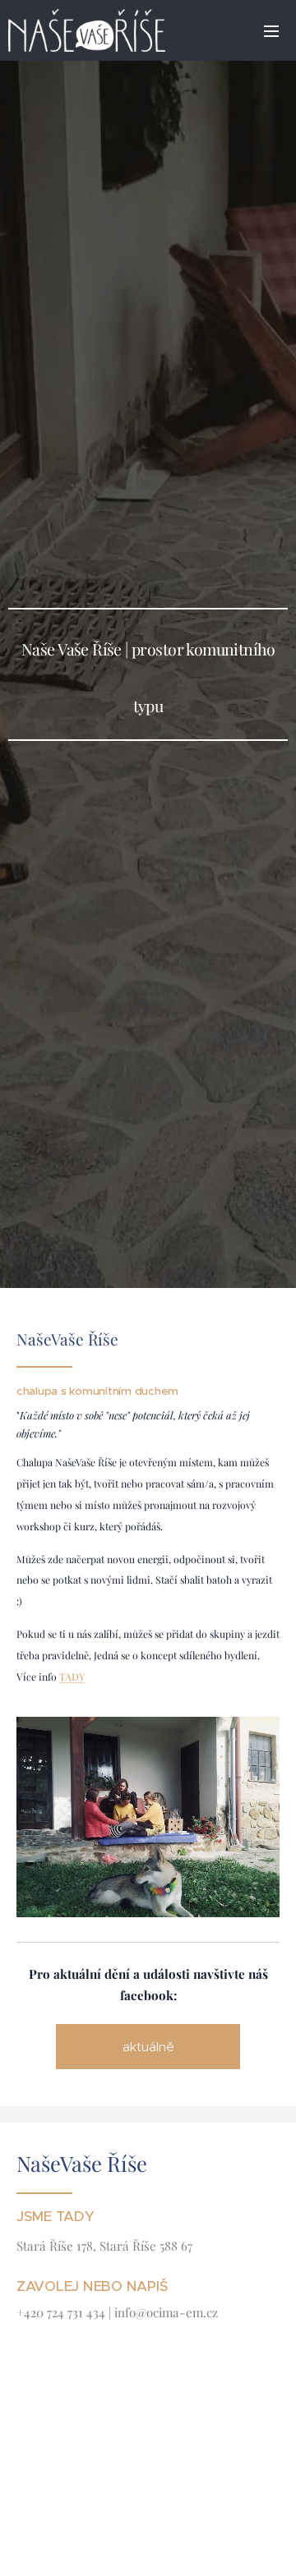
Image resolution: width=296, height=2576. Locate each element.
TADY (72, 1677)
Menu (271, 30)
